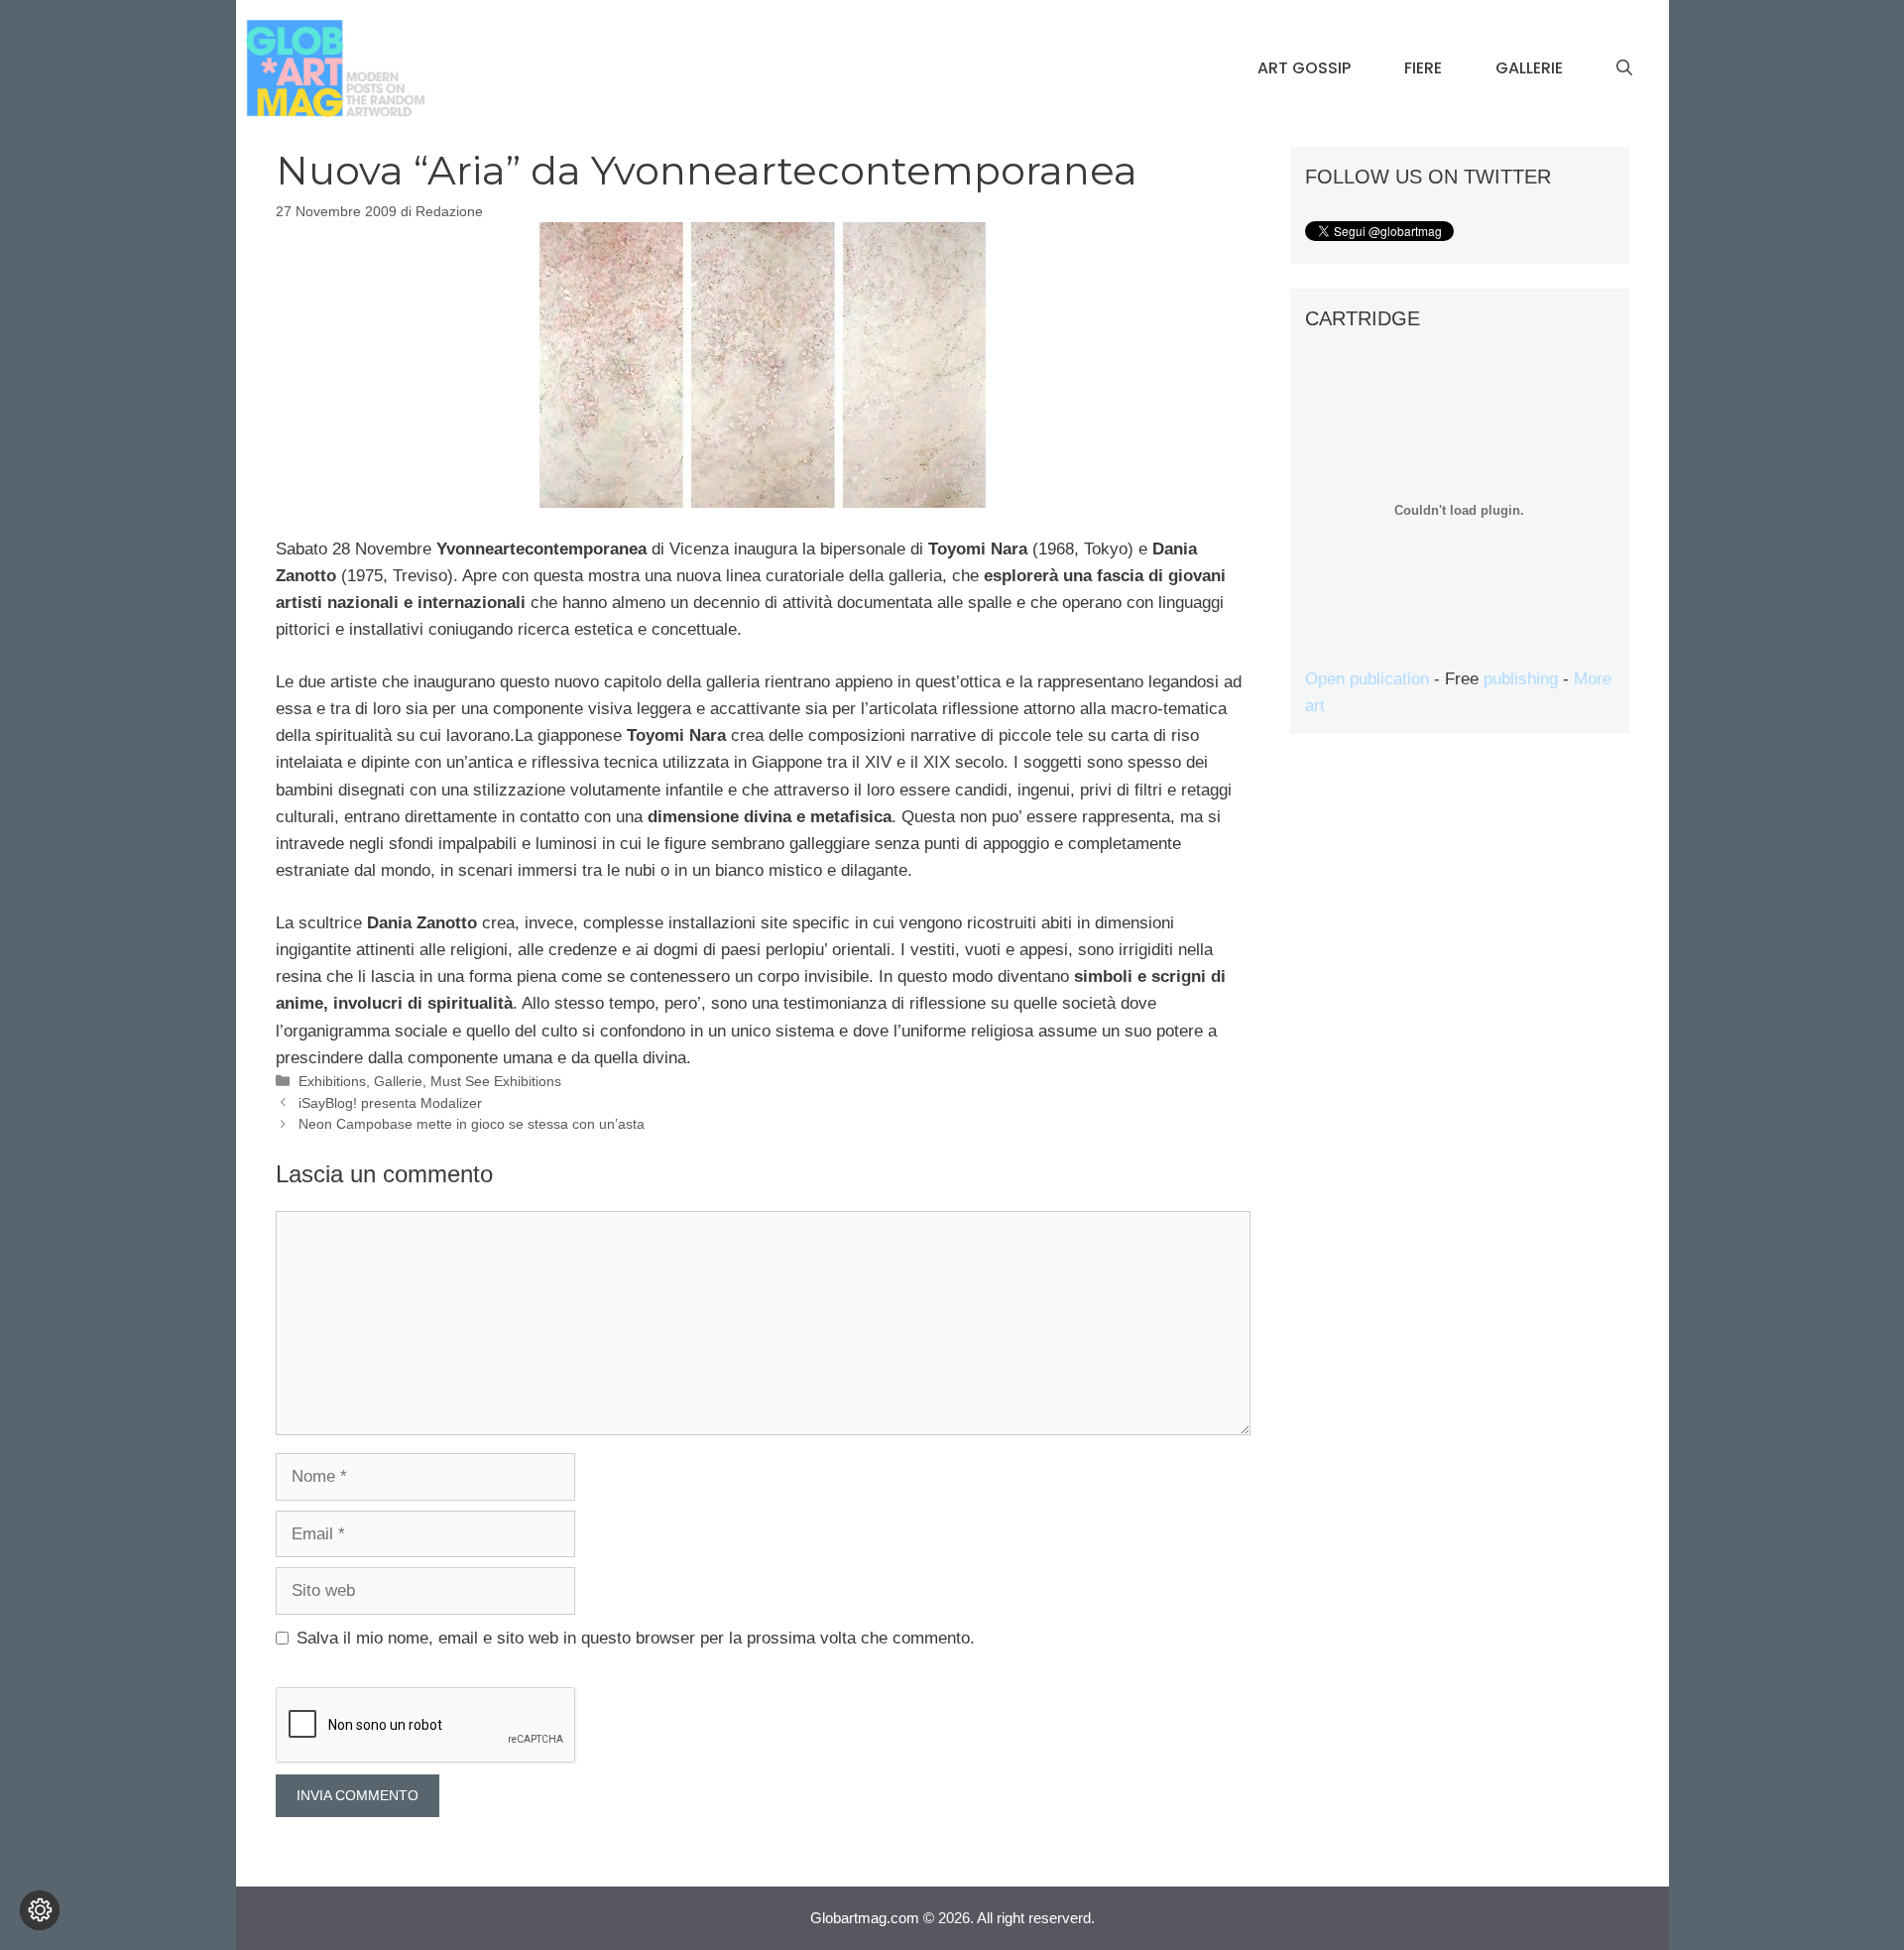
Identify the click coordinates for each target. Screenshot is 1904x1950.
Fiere (1423, 68)
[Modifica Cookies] (40, 1910)
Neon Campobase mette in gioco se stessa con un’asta (472, 1124)
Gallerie (1529, 68)
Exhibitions (332, 1081)
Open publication (1367, 679)
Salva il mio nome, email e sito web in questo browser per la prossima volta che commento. (636, 1638)
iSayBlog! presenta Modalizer (390, 1103)
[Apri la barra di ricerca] (1624, 68)
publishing (1521, 679)
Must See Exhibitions (496, 1081)
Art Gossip (1304, 68)
